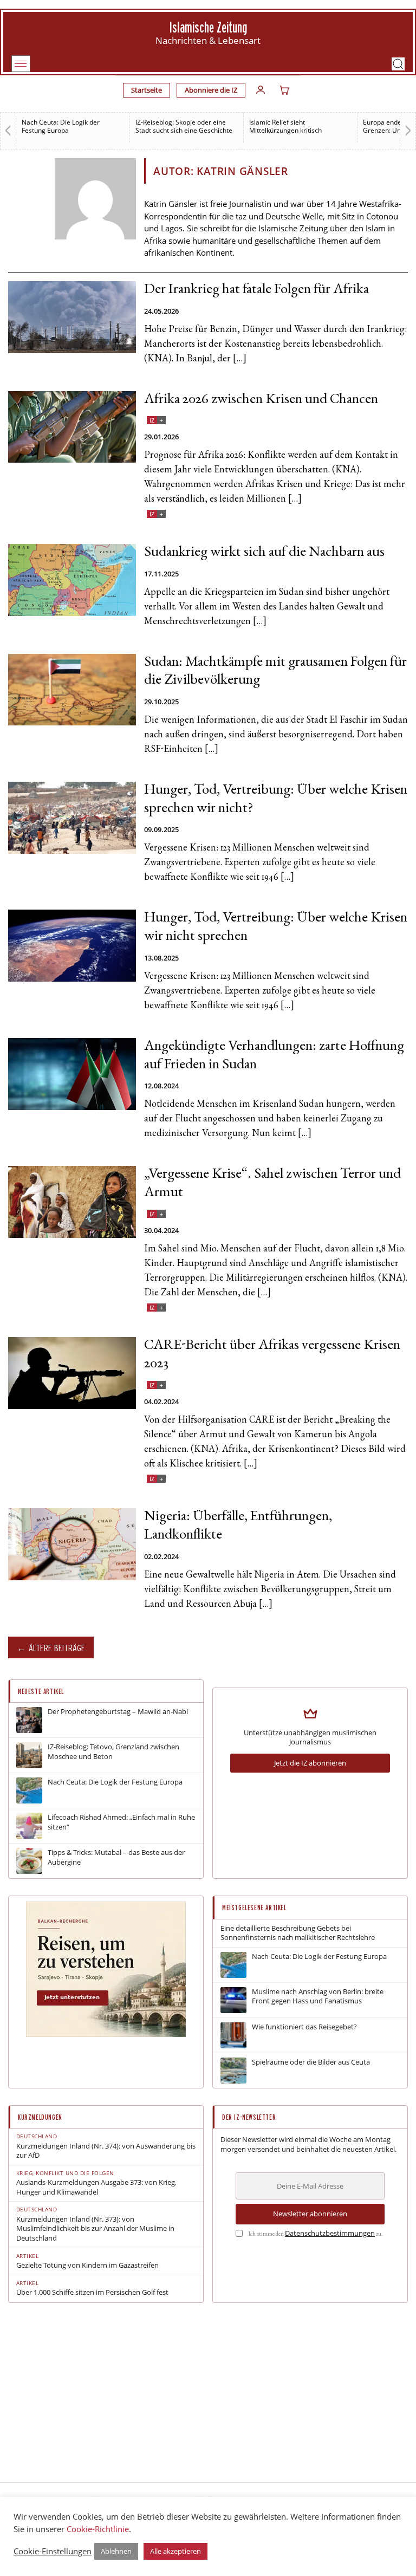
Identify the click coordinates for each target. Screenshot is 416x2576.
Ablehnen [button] (116, 2551)
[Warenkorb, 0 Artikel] (284, 90)
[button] (398, 64)
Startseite (147, 90)
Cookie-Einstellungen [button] (53, 2551)
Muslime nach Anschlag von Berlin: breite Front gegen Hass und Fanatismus (318, 1997)
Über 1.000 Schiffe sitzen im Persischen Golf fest (92, 2292)
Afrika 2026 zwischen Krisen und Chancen (261, 400)
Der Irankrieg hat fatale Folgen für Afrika (256, 290)
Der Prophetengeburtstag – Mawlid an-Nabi (118, 1712)
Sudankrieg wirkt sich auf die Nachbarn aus (264, 553)
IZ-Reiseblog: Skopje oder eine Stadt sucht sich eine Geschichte (184, 126)
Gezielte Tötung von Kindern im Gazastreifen (87, 2265)
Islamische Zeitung (208, 27)
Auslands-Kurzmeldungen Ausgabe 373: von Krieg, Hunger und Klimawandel (96, 2187)
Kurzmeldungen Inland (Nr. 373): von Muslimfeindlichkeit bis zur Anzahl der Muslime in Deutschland (95, 2229)
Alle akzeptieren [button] (175, 2551)
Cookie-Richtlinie (98, 2529)
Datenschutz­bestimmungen (330, 2233)
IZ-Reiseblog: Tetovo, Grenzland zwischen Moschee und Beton (113, 1752)
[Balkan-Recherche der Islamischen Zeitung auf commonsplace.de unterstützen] (106, 2034)
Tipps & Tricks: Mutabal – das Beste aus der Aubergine (116, 1857)
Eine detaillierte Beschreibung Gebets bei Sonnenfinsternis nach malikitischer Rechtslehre (298, 1933)
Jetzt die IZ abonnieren (310, 1763)
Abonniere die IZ (211, 90)
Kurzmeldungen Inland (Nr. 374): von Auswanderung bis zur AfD (106, 2151)
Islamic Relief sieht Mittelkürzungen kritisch (285, 126)
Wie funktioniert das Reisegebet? (304, 2027)
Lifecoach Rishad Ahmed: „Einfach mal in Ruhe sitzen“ (121, 1822)
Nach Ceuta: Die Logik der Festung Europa (61, 126)
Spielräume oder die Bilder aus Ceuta (311, 2062)
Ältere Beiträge (57, 1648)
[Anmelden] (261, 90)
